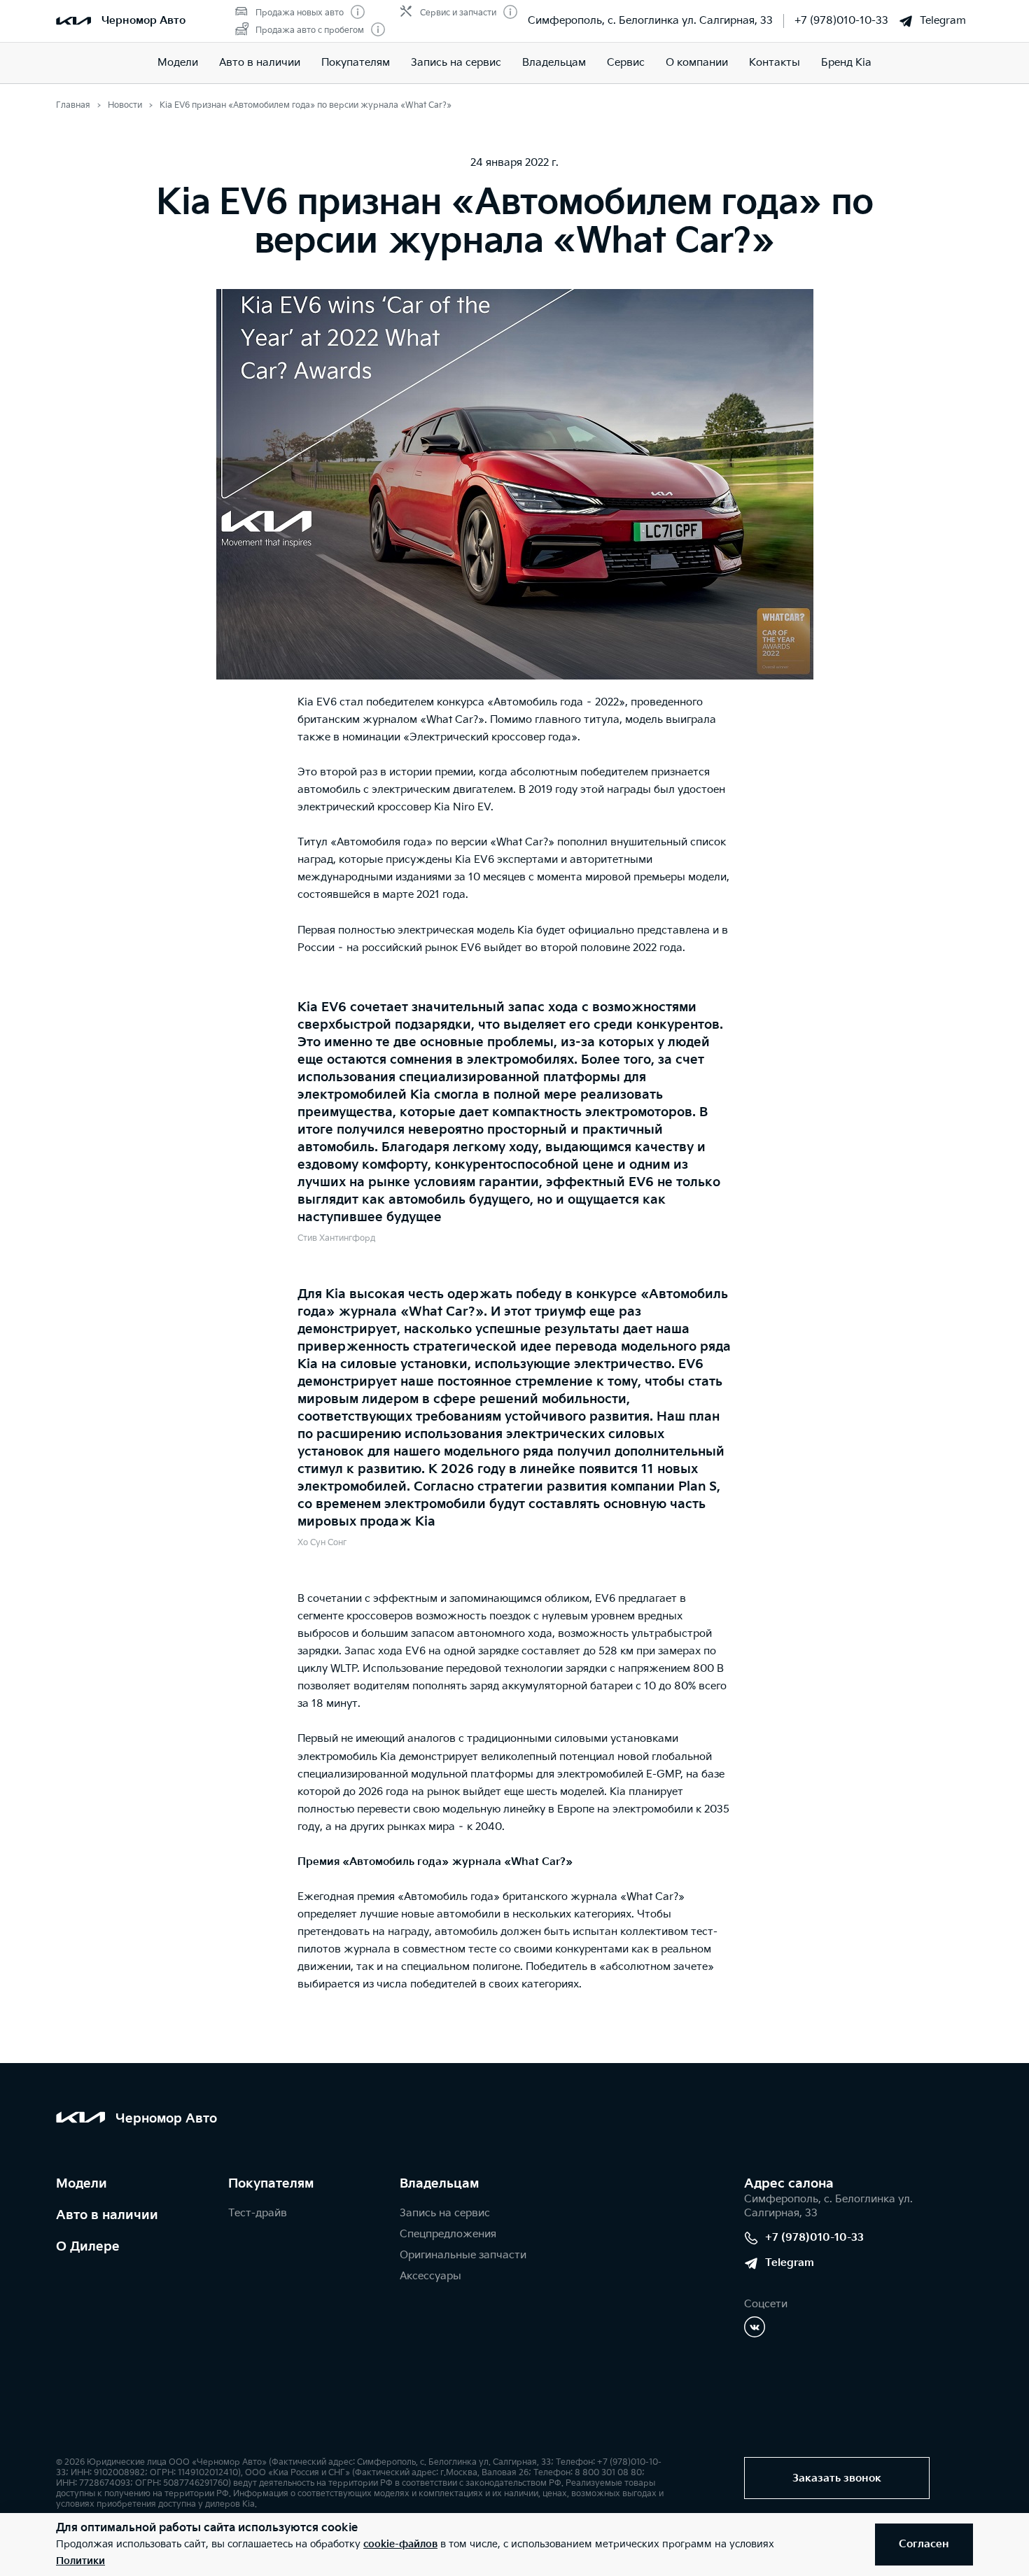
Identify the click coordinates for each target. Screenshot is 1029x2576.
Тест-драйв (258, 2213)
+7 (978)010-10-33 (841, 21)
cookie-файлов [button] (400, 2544)
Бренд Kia (846, 63)
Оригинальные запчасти (463, 2255)
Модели (178, 63)
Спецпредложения (448, 2234)
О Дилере (88, 2247)
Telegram (943, 21)
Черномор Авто (143, 21)
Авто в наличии (260, 63)
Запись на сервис (456, 63)
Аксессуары (430, 2276)
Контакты (775, 63)
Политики (80, 2561)
